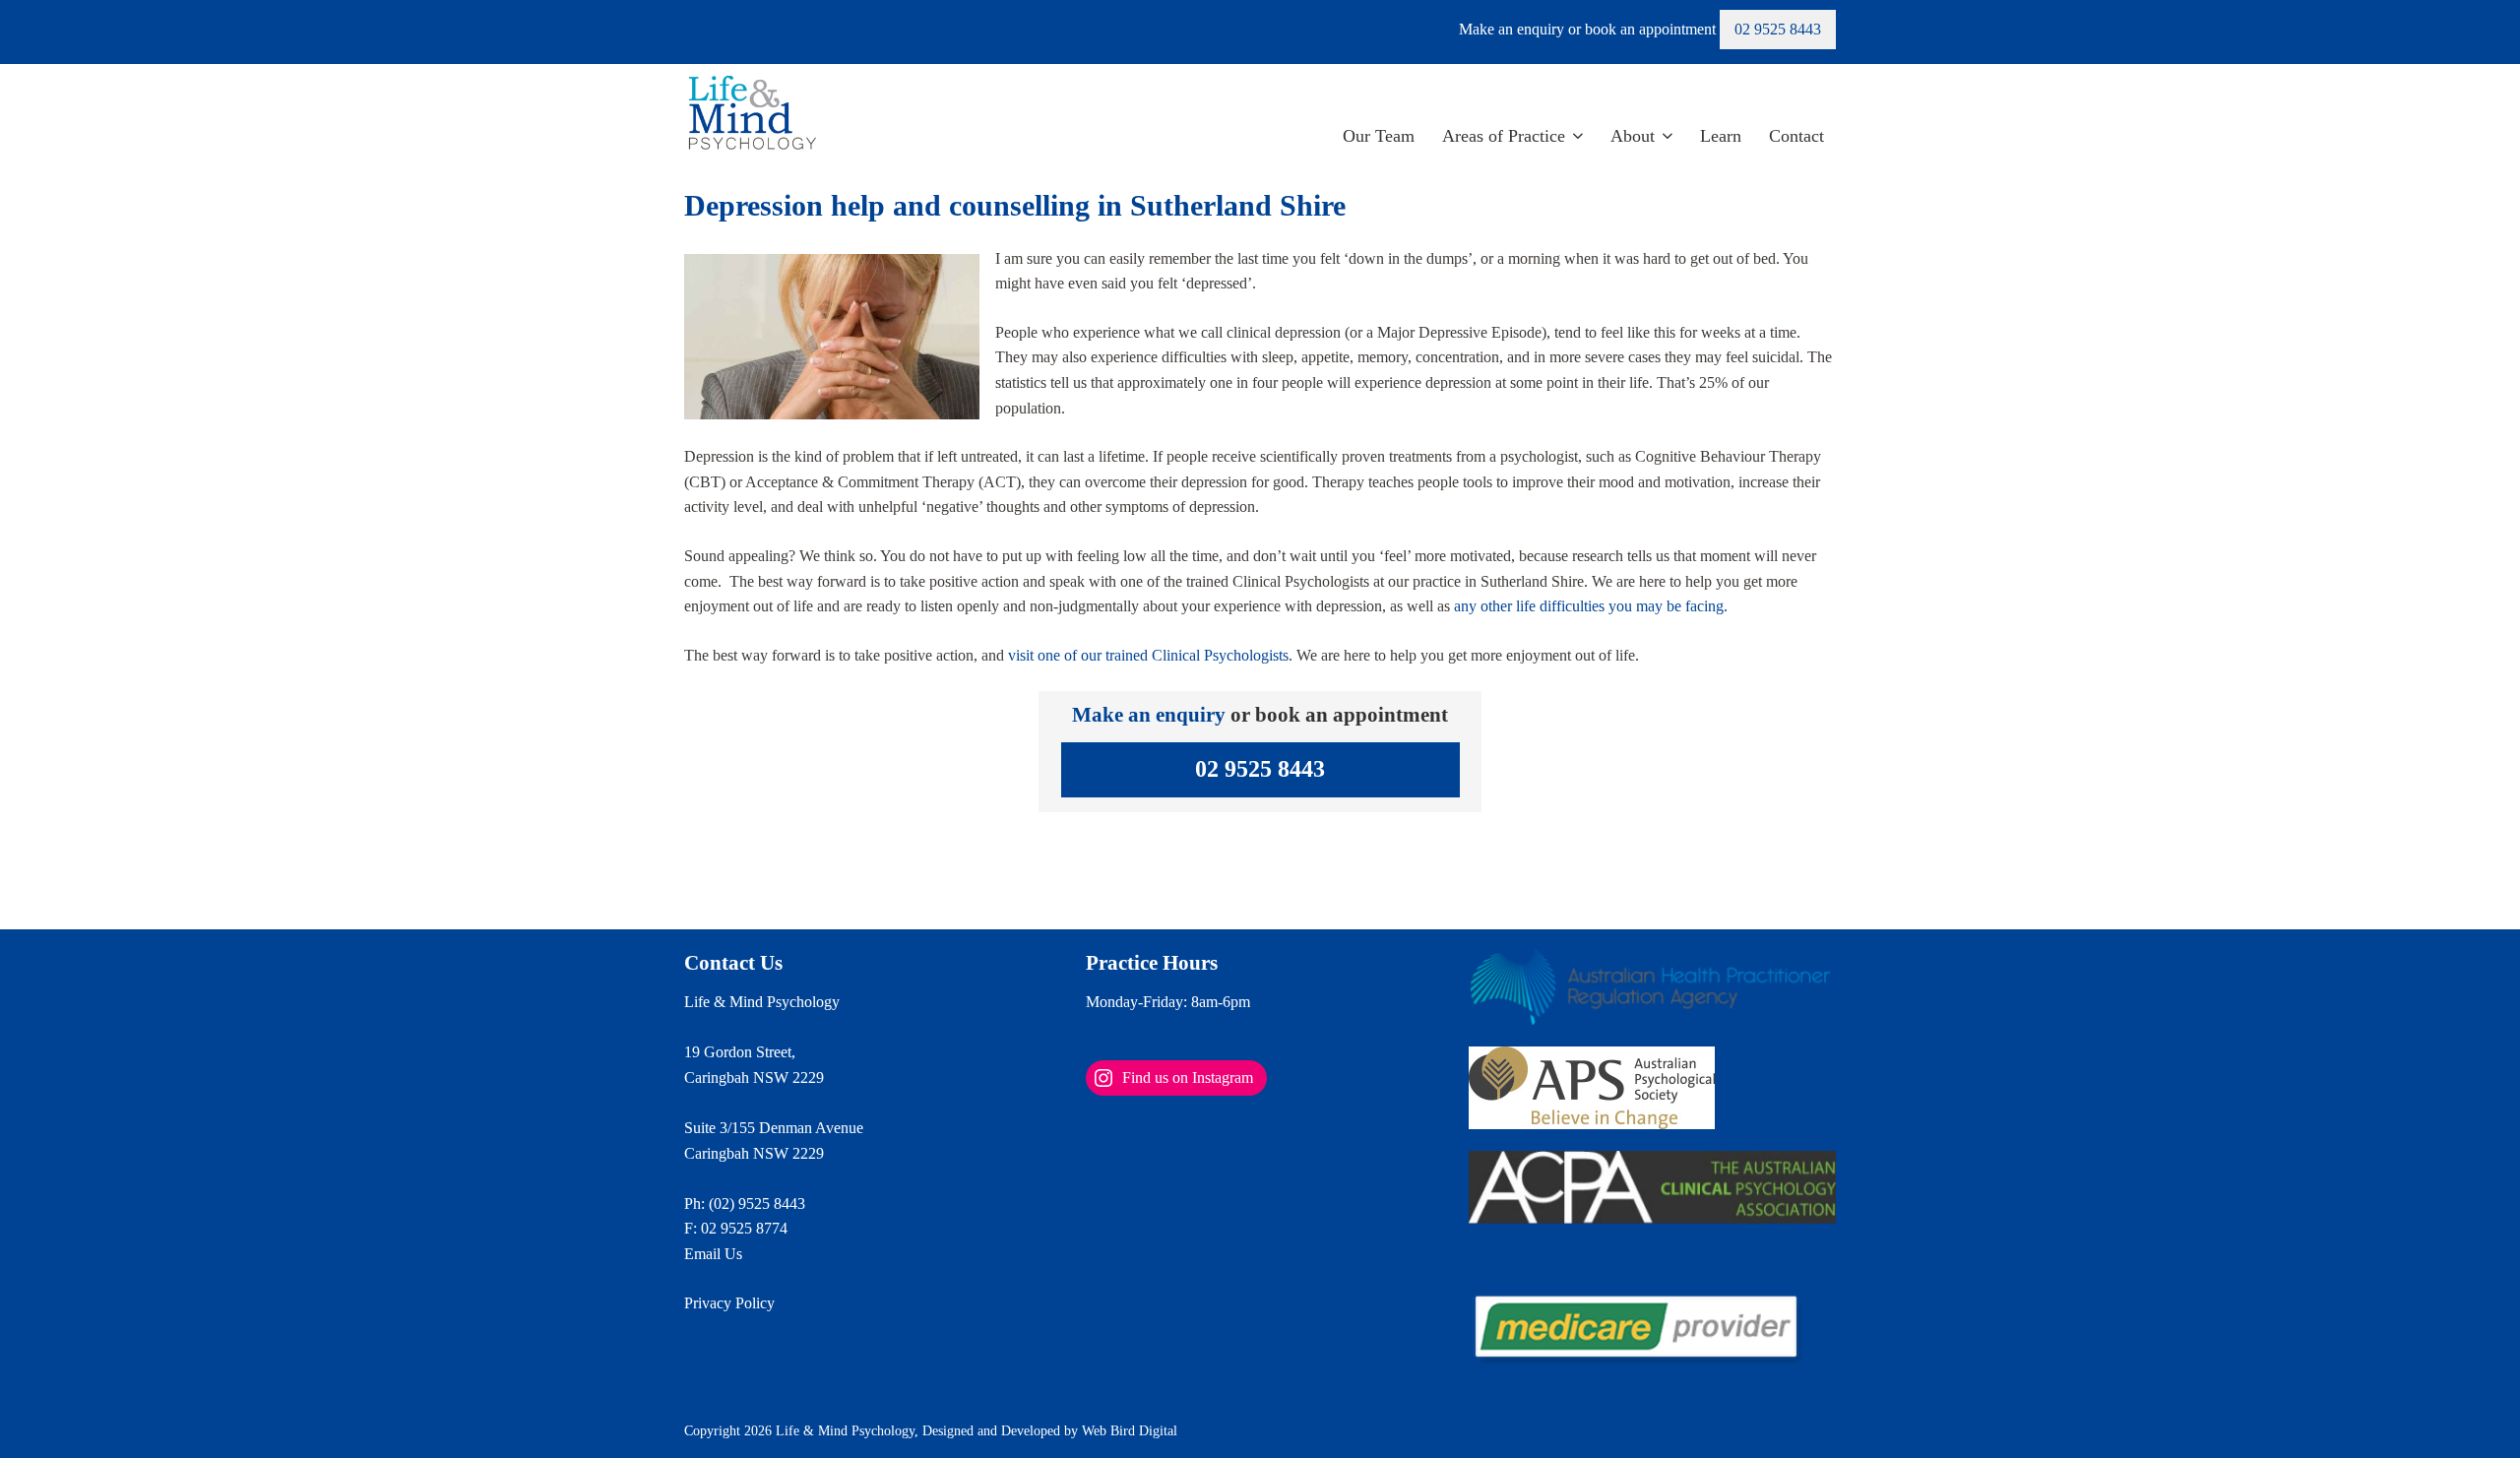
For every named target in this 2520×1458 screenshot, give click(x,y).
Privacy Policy (729, 1303)
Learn (1721, 136)
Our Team (1379, 136)
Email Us (713, 1254)
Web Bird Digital (1130, 1430)
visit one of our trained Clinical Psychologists (1148, 655)
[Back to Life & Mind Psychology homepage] (752, 114)
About (1633, 136)
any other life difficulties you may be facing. (1591, 606)
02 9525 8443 (1778, 29)
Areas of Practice (1504, 136)
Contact (1796, 136)
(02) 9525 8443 (757, 1204)
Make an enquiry (1149, 714)
